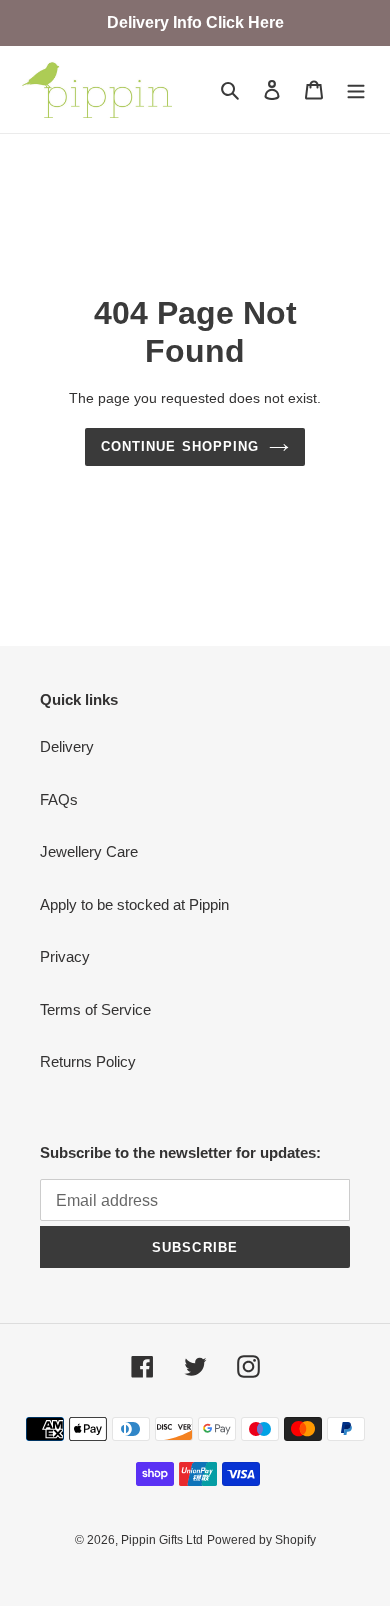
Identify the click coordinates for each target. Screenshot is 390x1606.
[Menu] (356, 89)
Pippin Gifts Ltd (162, 1540)
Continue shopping (180, 446)
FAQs (59, 799)
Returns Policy (88, 1061)
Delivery (67, 746)
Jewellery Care (89, 851)
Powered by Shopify (261, 1540)
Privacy (65, 956)
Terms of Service (95, 1009)
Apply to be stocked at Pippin (134, 904)
